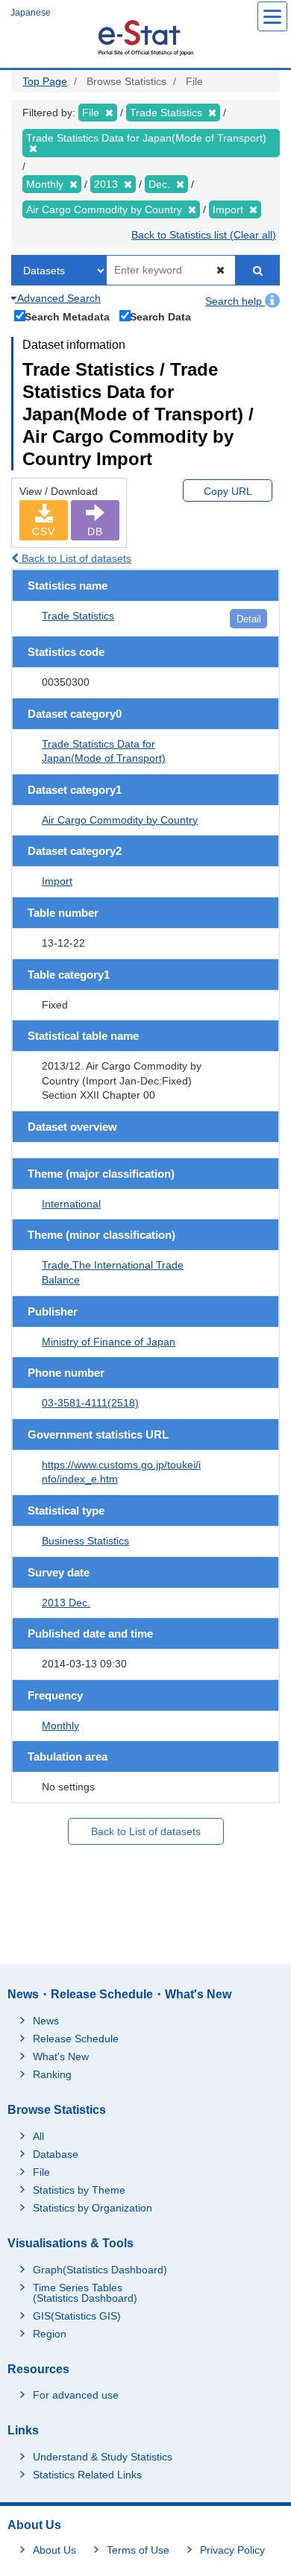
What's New (61, 2056)
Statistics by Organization (93, 2208)
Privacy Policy (232, 2550)
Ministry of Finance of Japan (109, 1342)
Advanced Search (58, 298)
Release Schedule (76, 2039)
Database (56, 2154)
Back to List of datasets (75, 558)
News (46, 2021)
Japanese (31, 13)
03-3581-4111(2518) (90, 1403)
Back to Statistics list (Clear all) (204, 235)
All (38, 2136)
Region (50, 2334)
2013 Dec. (66, 1603)
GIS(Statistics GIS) (77, 2316)
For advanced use (76, 2395)
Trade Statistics (78, 616)
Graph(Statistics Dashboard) (100, 2270)
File (41, 2172)
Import (57, 881)
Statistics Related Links (87, 2475)
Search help (235, 301)
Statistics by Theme (79, 2190)
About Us (54, 2550)
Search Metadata (67, 316)
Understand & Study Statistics (103, 2457)
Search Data (160, 316)
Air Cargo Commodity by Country (120, 820)
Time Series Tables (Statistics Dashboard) (85, 2293)
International (71, 1204)
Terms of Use (138, 2550)
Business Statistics (85, 1541)
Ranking (52, 2074)
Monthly (60, 1726)
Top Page (45, 81)
